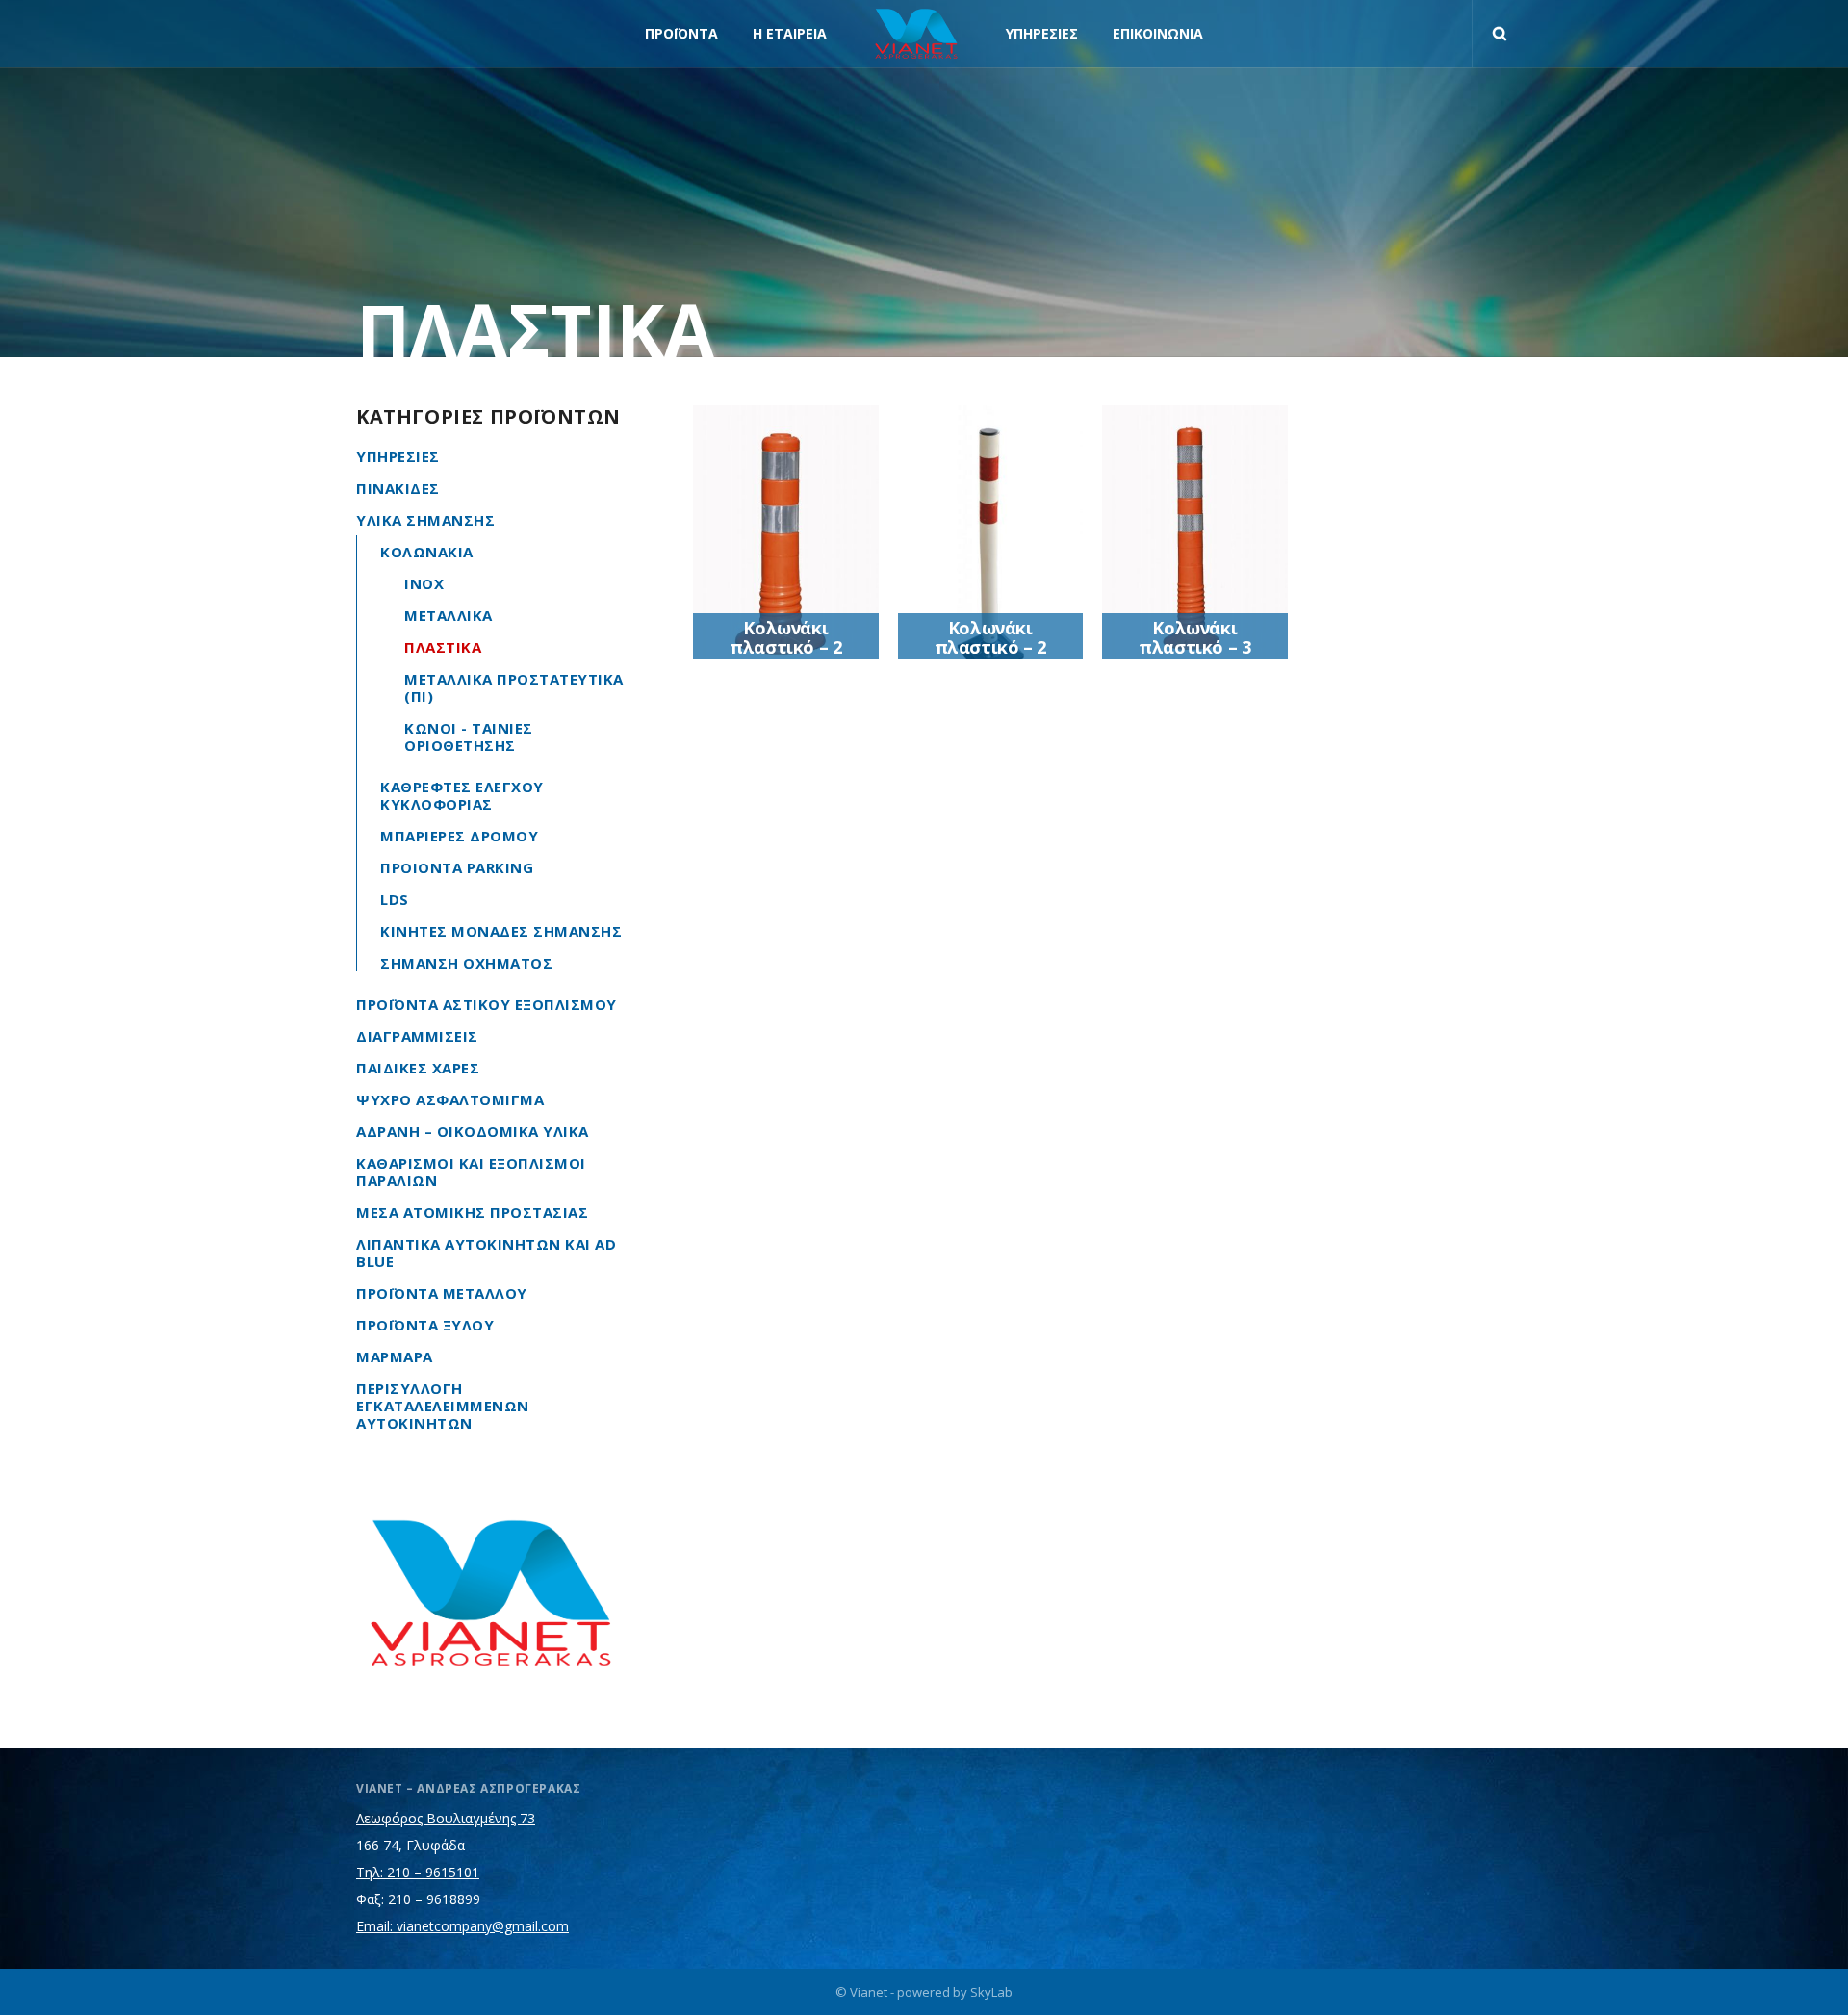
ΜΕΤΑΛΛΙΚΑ (449, 615)
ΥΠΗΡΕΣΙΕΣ (398, 456)
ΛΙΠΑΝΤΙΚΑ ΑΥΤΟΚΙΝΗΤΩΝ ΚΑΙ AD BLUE (486, 1253)
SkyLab (991, 1992)
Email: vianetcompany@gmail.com (462, 1926)
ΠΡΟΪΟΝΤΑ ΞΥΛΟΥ (425, 1325)
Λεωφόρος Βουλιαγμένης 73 (446, 1818)
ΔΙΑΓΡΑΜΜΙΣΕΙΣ (417, 1036)
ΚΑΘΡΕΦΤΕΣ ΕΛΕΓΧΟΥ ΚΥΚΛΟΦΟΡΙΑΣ (462, 795)
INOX (424, 583)
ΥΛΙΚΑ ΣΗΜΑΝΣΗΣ (425, 520)
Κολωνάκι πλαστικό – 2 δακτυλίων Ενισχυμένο (785, 657)
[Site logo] (916, 34)
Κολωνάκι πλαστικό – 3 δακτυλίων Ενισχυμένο (1194, 657)
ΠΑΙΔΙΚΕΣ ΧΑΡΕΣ (418, 1068)
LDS (395, 899)
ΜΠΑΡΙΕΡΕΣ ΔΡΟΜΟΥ (459, 836)
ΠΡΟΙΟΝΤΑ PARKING (457, 867)
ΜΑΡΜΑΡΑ (395, 1356)
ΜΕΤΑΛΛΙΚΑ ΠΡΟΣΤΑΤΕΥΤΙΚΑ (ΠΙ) (514, 687)
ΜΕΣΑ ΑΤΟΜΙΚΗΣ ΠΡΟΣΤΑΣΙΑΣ (472, 1212)
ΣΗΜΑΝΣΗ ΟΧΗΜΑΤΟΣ (466, 963)
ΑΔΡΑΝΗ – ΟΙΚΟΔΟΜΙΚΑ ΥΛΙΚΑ (473, 1131)
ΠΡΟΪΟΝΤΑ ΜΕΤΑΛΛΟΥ (442, 1293)
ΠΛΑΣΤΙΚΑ (443, 647)
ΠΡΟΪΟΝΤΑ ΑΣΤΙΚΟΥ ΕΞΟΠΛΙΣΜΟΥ (487, 1004)
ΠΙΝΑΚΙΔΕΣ (398, 488)
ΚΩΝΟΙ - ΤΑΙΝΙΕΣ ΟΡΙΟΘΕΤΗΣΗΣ (469, 736)
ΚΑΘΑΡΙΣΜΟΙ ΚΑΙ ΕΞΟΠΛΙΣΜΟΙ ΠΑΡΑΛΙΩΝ (471, 1172)
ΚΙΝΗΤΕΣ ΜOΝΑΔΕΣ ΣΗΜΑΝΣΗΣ (501, 931)
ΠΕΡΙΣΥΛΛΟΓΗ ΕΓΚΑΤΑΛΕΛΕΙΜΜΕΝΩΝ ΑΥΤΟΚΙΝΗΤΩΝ (443, 1406)
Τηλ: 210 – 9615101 (418, 1872)
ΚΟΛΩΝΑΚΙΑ (427, 552)
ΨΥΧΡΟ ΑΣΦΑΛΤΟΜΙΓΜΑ (450, 1099)
